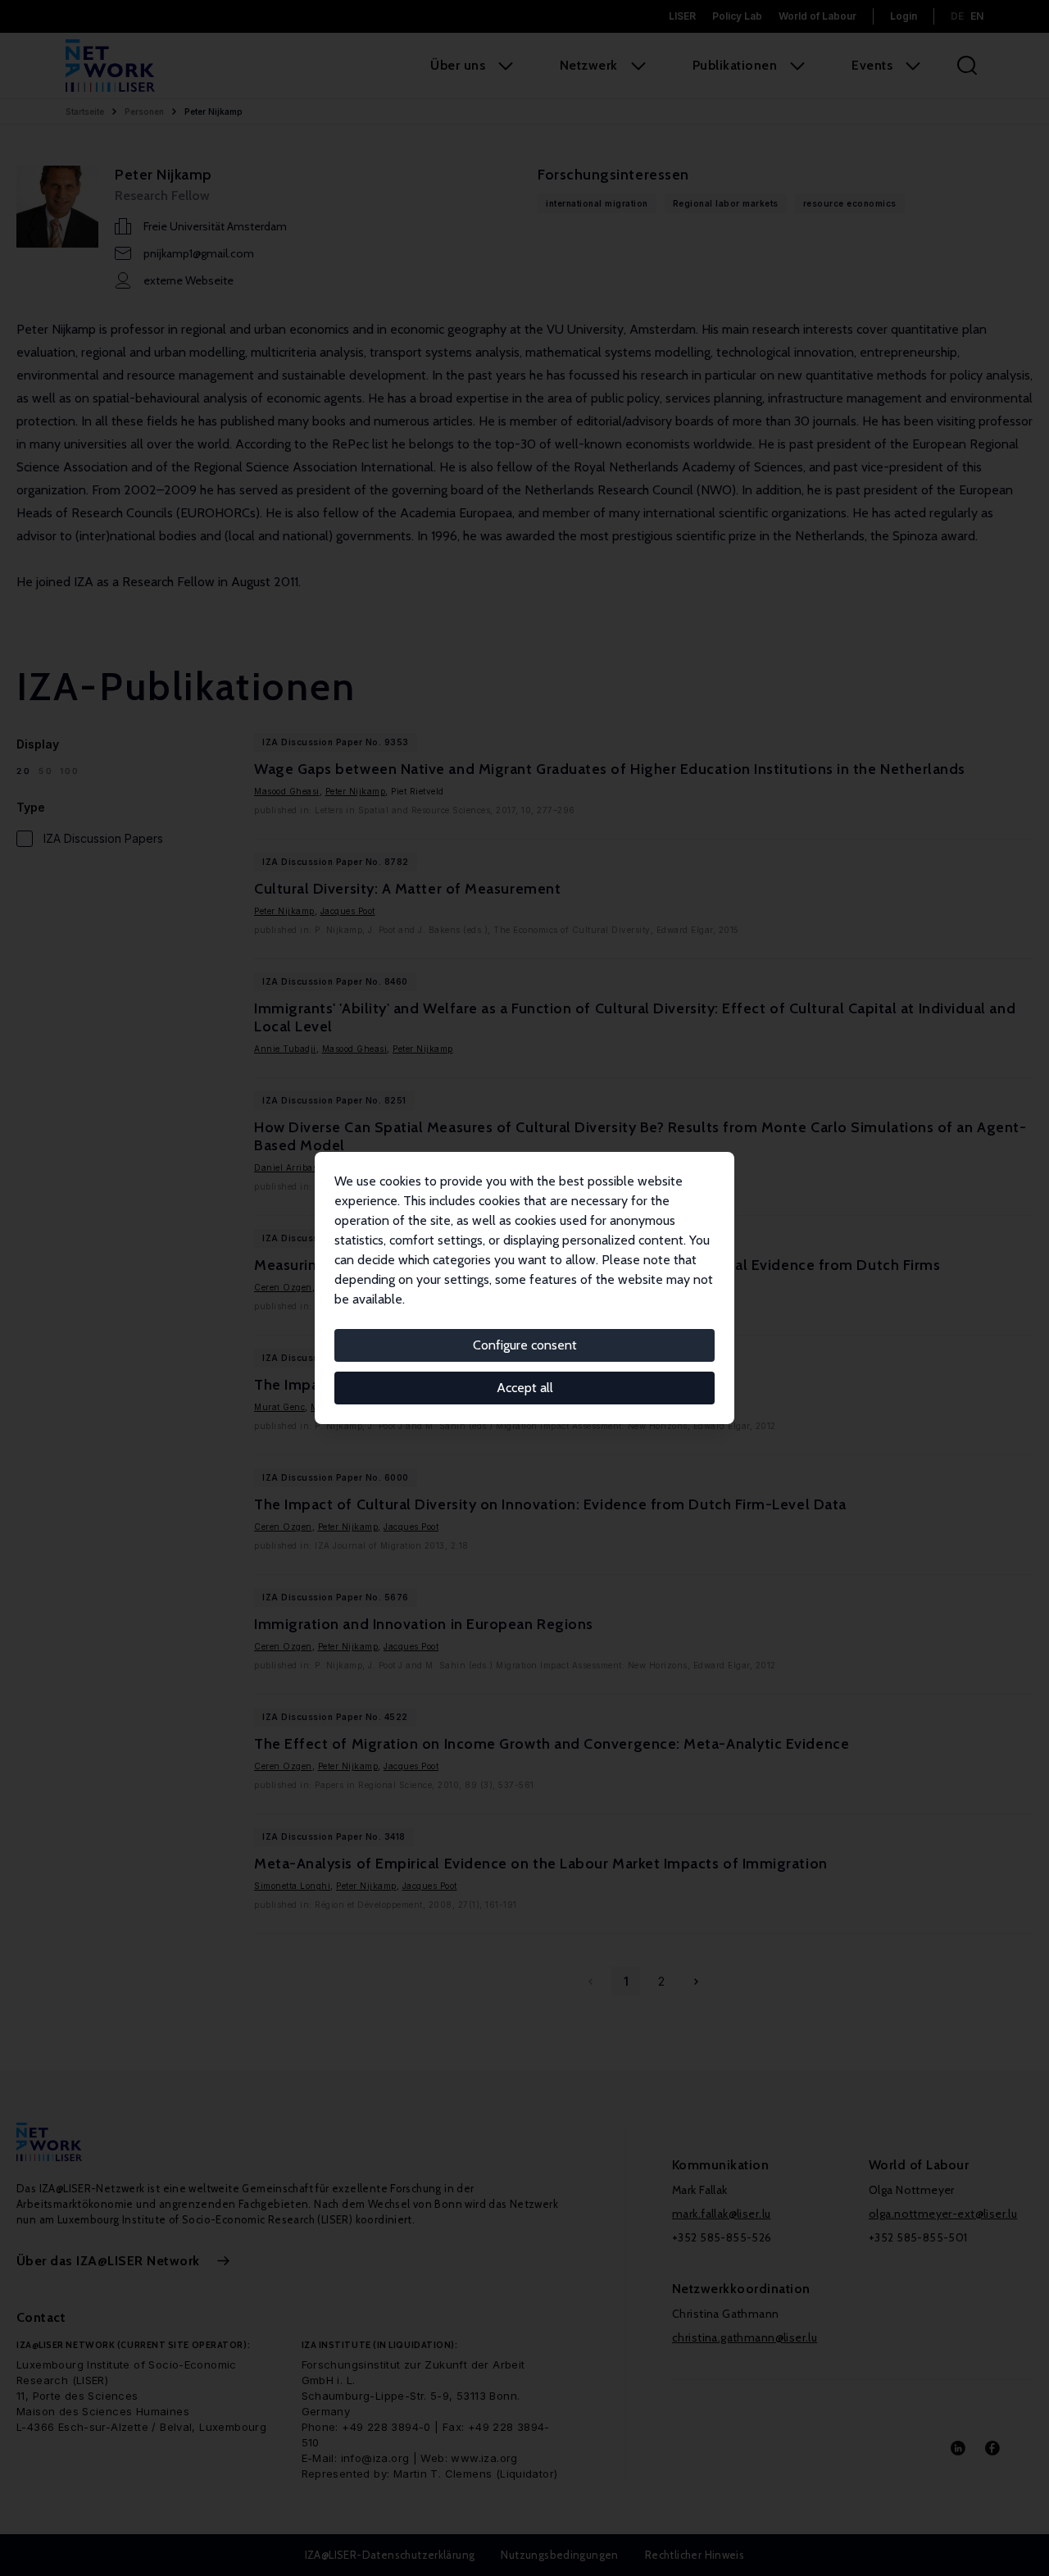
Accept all (525, 1388)
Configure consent (525, 1345)
